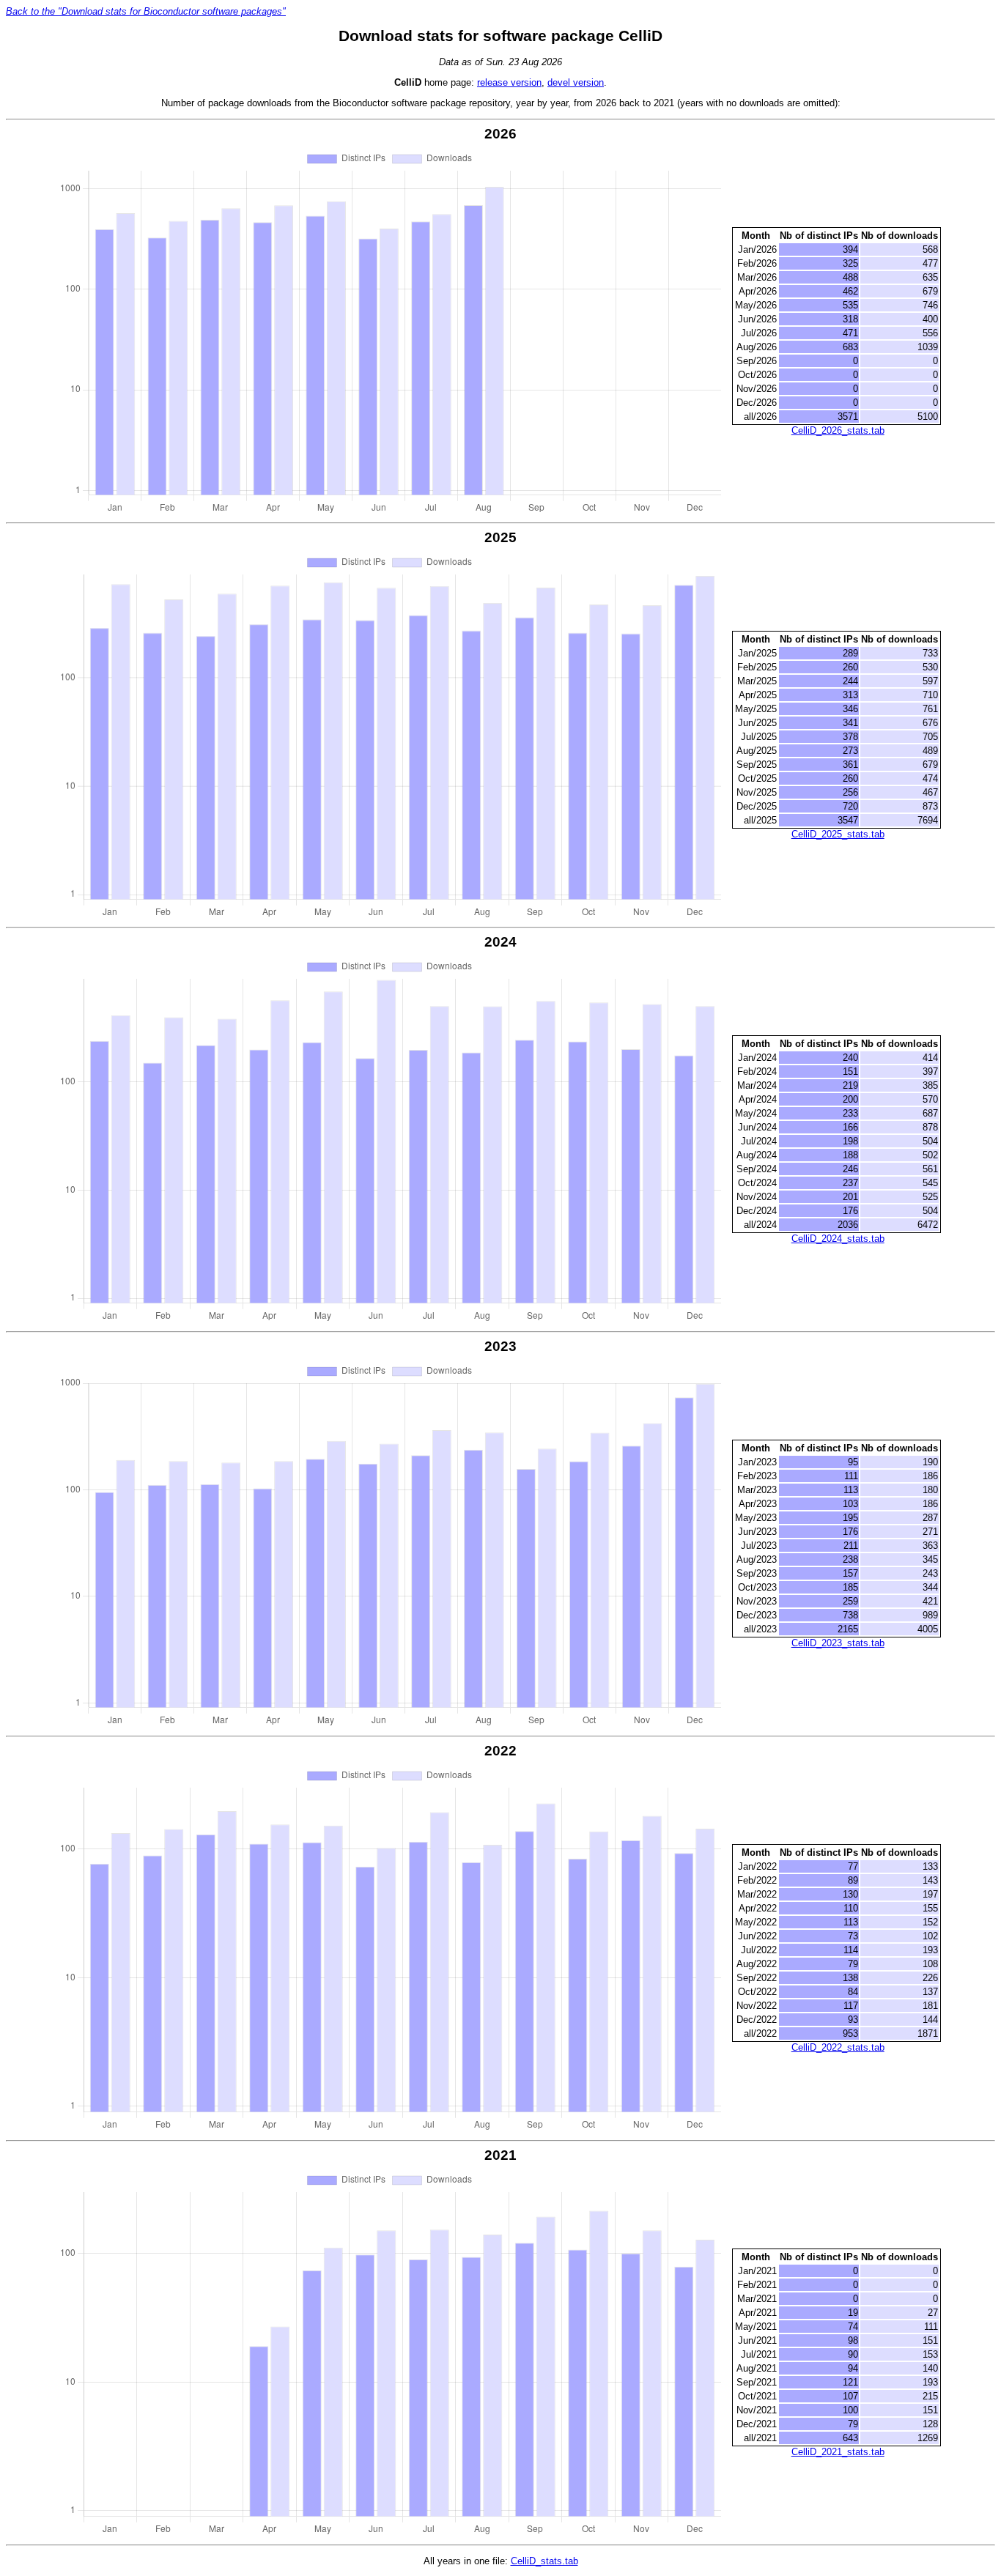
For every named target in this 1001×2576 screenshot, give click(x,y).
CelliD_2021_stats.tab (838, 2452)
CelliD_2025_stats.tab (838, 834)
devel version (576, 82)
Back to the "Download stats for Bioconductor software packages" (146, 11)
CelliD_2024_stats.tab (838, 1239)
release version (509, 82)
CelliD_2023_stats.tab (838, 1643)
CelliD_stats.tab (544, 2561)
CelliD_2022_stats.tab (838, 2047)
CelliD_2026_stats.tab (838, 430)
